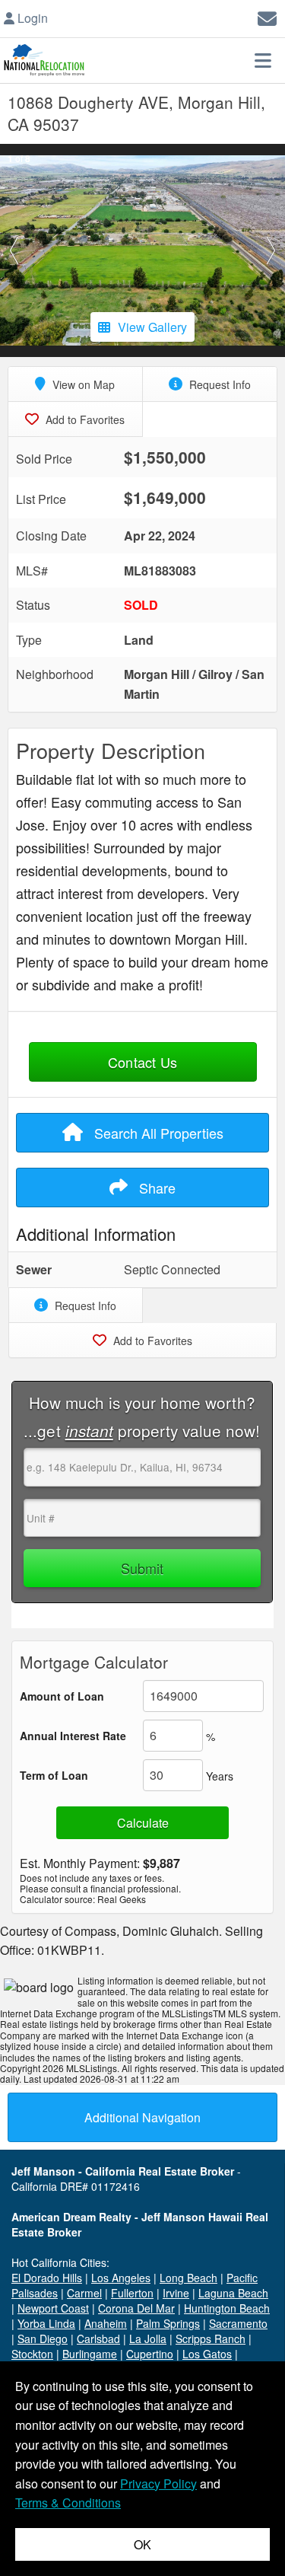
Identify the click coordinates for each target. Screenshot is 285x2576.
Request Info (218, 384)
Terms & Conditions (68, 2503)
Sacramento (238, 2323)
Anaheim (106, 2323)
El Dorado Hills (47, 2278)
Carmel (84, 2293)
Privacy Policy (158, 2484)
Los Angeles (121, 2278)
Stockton (32, 2354)
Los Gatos (207, 2354)
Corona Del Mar (136, 2308)
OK (142, 2544)
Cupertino (150, 2354)
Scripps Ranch (211, 2338)
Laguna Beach (233, 2293)
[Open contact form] (267, 16)
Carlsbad (98, 2338)
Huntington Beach (227, 2308)
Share (155, 1188)
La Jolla (148, 2338)
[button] (14, 250)
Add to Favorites (84, 419)
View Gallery (152, 327)
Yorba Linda (46, 2323)
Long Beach (188, 2278)
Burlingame (90, 2354)
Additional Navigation (142, 2117)
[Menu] (263, 60)
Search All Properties (157, 1133)
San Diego (43, 2338)
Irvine (176, 2293)
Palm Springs (168, 2323)
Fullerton (132, 2293)
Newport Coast (53, 2308)
